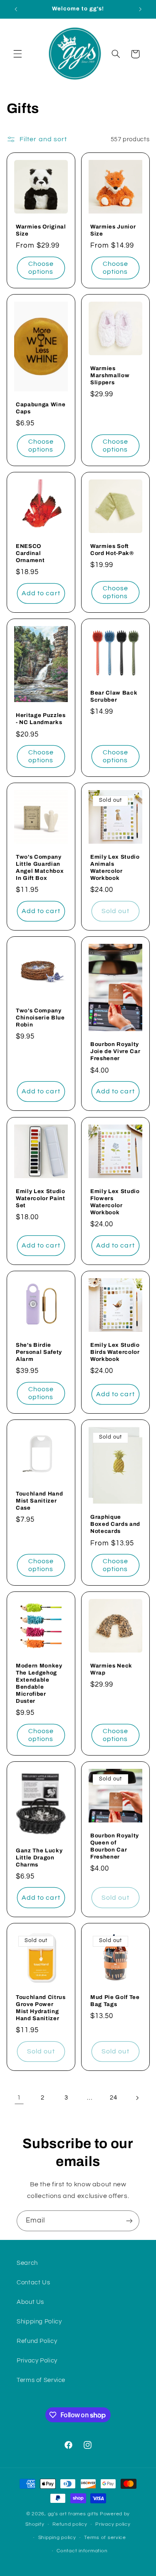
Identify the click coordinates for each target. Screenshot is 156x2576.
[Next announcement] (140, 9)
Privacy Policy (37, 2361)
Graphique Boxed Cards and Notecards (115, 1524)
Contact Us (33, 2283)
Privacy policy (113, 2524)
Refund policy (70, 2524)
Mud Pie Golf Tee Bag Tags (115, 2001)
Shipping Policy (39, 2322)
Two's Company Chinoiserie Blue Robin (40, 1018)
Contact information (82, 2551)
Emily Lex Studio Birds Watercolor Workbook (115, 1352)
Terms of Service (41, 2380)
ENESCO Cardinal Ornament (30, 553)
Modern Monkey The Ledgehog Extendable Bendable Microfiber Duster (39, 1683)
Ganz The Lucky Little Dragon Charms (39, 1858)
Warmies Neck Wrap (111, 1669)
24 (113, 2098)
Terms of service (105, 2538)
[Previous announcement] (16, 9)
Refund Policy (37, 2341)
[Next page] (137, 2098)
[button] (17, 54)
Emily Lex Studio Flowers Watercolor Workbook (115, 1202)
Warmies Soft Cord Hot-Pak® (112, 550)
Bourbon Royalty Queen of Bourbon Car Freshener (115, 1846)
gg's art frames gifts (73, 2514)
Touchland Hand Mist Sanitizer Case (39, 1501)
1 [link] (19, 2097)
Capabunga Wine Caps (41, 408)
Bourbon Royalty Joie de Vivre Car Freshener (115, 1052)
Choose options (41, 268)
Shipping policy (57, 2538)
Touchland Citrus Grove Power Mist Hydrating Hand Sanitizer (41, 2008)
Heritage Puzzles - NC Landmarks (41, 719)
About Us (30, 2302)
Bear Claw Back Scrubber (114, 696)
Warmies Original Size (41, 230)
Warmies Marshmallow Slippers (110, 375)
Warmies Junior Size (113, 230)
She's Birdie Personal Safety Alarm (39, 1352)
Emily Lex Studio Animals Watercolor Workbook (115, 868)
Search (27, 2263)
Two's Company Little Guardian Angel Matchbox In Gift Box (40, 868)
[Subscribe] (129, 2221)
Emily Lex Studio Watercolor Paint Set (41, 1198)
